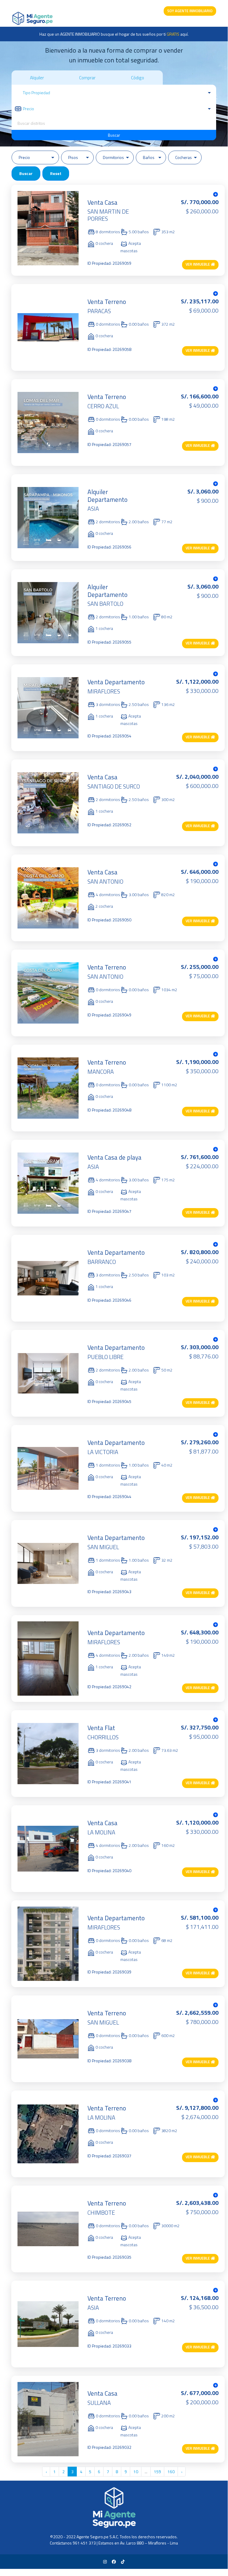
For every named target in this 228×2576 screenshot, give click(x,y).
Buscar (114, 135)
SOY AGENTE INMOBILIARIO (190, 11)
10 (136, 2472)
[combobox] (114, 123)
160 (171, 2472)
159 (157, 2472)
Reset (56, 173)
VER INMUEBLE (198, 264)
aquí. (178, 34)
